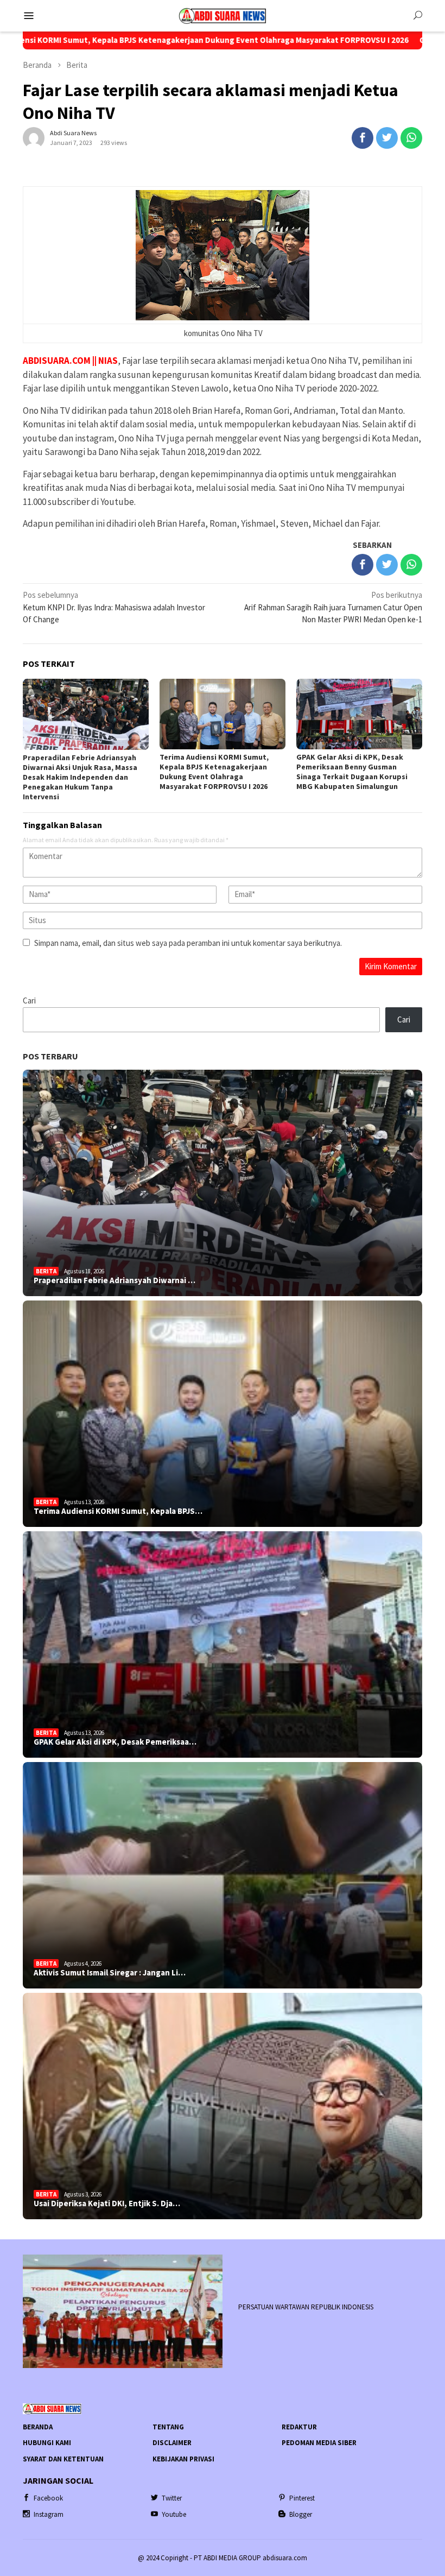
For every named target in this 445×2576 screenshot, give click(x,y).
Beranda (38, 2427)
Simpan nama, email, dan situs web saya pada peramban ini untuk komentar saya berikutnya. (188, 943)
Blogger (301, 2514)
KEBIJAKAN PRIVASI (183, 2459)
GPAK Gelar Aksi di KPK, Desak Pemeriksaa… (115, 1742)
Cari (29, 1000)
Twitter (172, 2498)
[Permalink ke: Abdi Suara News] (34, 137)
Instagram (49, 2514)
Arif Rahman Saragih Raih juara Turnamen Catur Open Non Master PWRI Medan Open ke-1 (333, 607)
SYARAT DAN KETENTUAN (63, 2459)
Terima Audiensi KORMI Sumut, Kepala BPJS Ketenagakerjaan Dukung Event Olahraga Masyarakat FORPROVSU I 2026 (214, 772)
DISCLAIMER (172, 2443)
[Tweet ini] (387, 138)
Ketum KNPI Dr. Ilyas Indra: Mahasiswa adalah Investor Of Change (114, 607)
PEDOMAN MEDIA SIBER (319, 2443)
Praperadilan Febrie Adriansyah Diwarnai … (115, 1280)
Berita (46, 1271)
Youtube (174, 2514)
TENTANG (168, 2427)
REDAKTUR (299, 2427)
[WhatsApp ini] (411, 138)
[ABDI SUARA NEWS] (223, 15)
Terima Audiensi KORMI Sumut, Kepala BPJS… (118, 1511)
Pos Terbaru (50, 1056)
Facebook (48, 2498)
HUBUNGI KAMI (47, 2443)
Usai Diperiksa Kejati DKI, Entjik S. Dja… (107, 2204)
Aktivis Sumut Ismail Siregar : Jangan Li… (110, 1973)
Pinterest (302, 2498)
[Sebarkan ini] (363, 138)
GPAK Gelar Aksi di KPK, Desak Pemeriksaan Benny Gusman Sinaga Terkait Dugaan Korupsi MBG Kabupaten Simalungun (352, 772)
